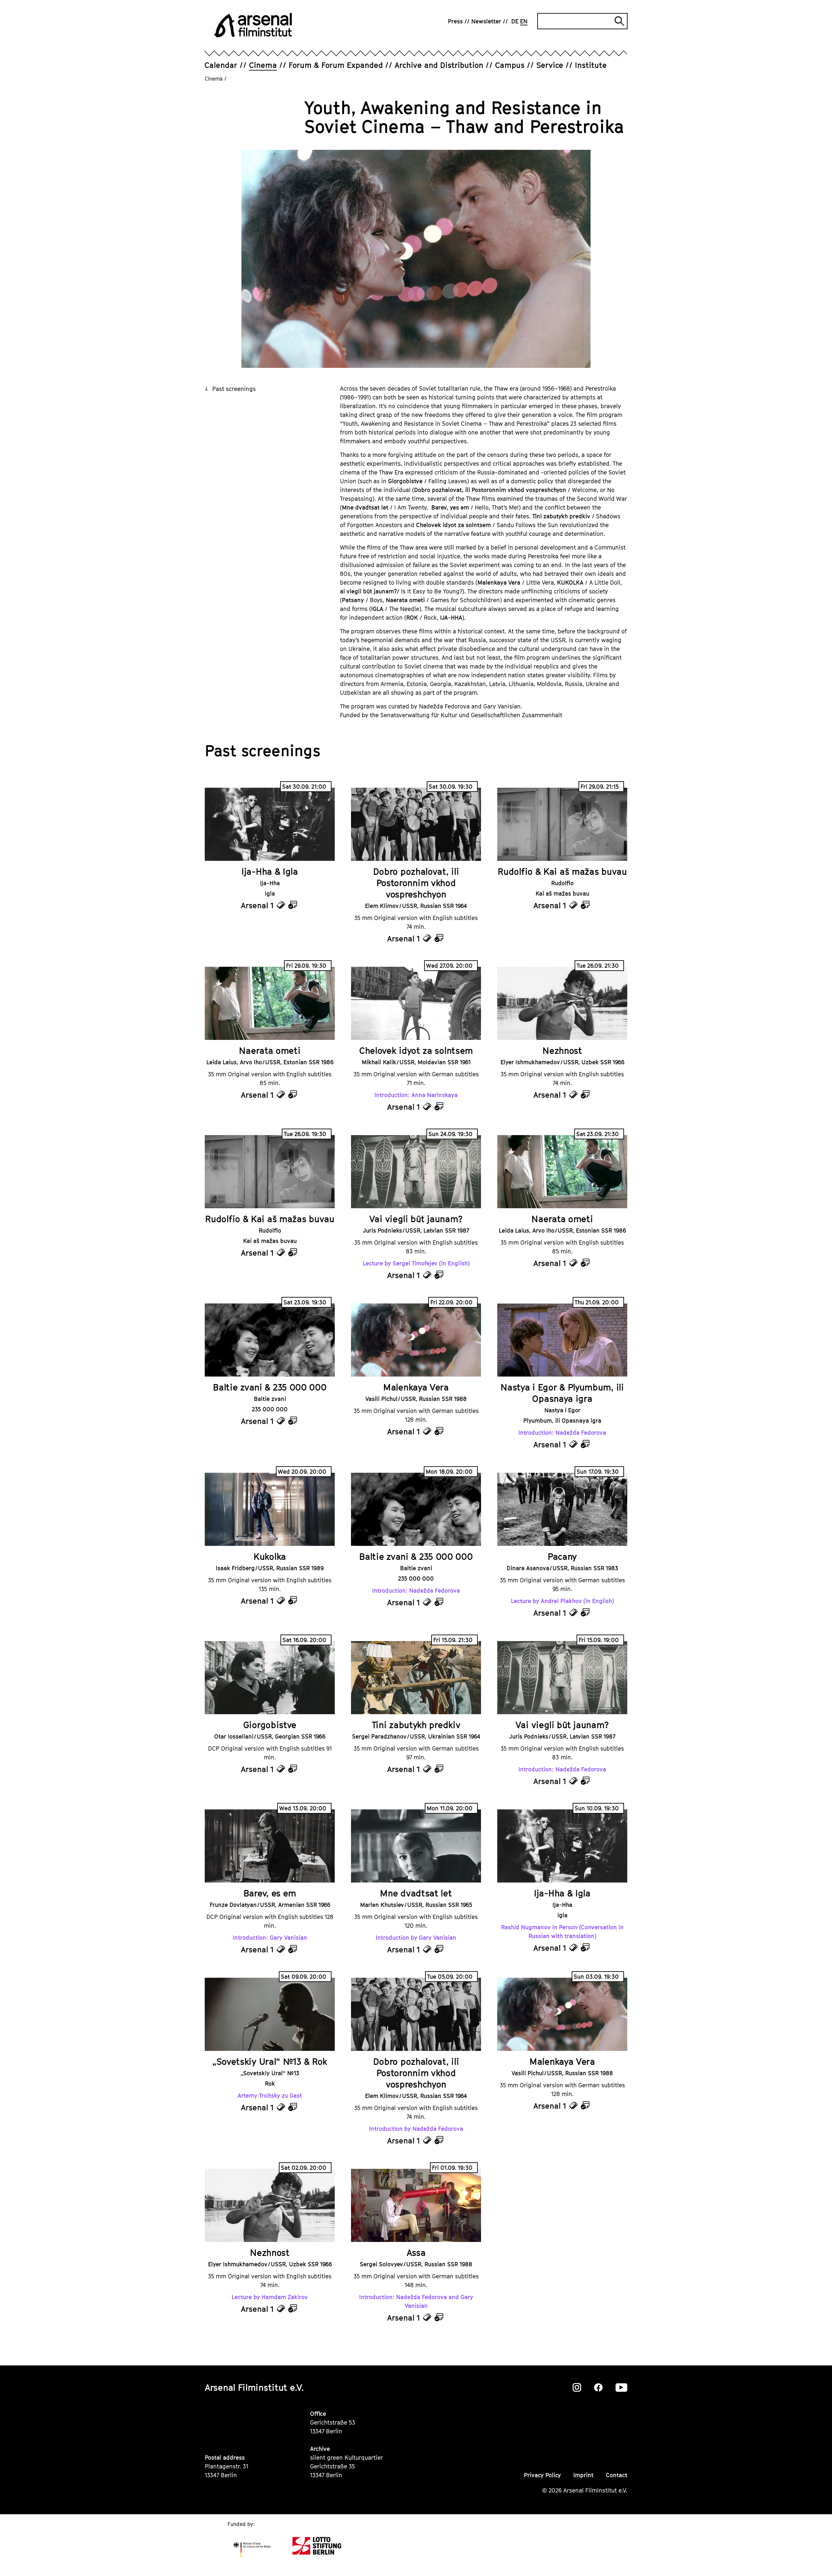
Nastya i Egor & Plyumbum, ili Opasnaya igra (562, 1393)
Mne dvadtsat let (416, 1893)
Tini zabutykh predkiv (416, 1725)
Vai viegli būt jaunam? (416, 1219)
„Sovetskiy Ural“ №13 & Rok (270, 2061)
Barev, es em (270, 1893)
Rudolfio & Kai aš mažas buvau (562, 871)
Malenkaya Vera (416, 1387)
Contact (617, 2475)
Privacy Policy (542, 2475)
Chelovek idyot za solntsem (416, 1050)
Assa (416, 2252)
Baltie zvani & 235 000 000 (270, 1387)
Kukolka (270, 1556)
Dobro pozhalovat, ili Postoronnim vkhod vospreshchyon (416, 883)
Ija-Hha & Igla (270, 871)
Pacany (562, 1556)
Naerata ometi (270, 1050)
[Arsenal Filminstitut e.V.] (253, 25)
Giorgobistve (270, 1725)
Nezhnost (562, 1050)
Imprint (583, 2475)
